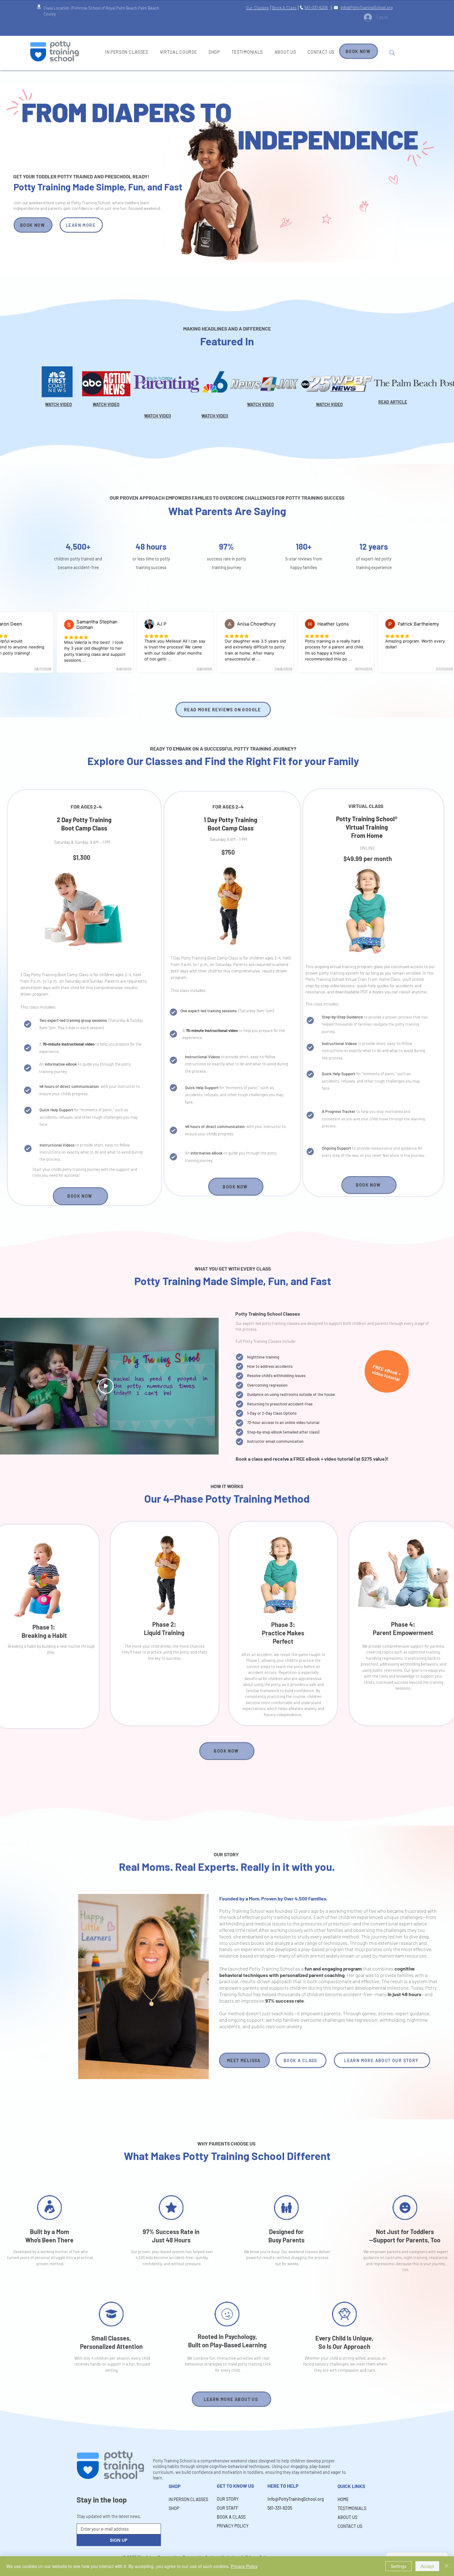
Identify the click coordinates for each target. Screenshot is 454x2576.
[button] (57, 382)
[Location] (39, 7)
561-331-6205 (280, 2508)
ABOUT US (347, 2517)
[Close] (447, 2566)
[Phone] (301, 8)
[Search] (392, 53)
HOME (343, 2499)
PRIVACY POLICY (233, 2526)
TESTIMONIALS (352, 2508)
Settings (399, 2566)
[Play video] (106, 1386)
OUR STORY (228, 2499)
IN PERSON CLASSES (184, 2499)
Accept (427, 2566)
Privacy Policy (244, 2566)
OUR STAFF (228, 2508)
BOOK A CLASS (231, 2517)
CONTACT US (350, 2526)
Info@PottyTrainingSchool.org (288, 2499)
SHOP (174, 2508)
